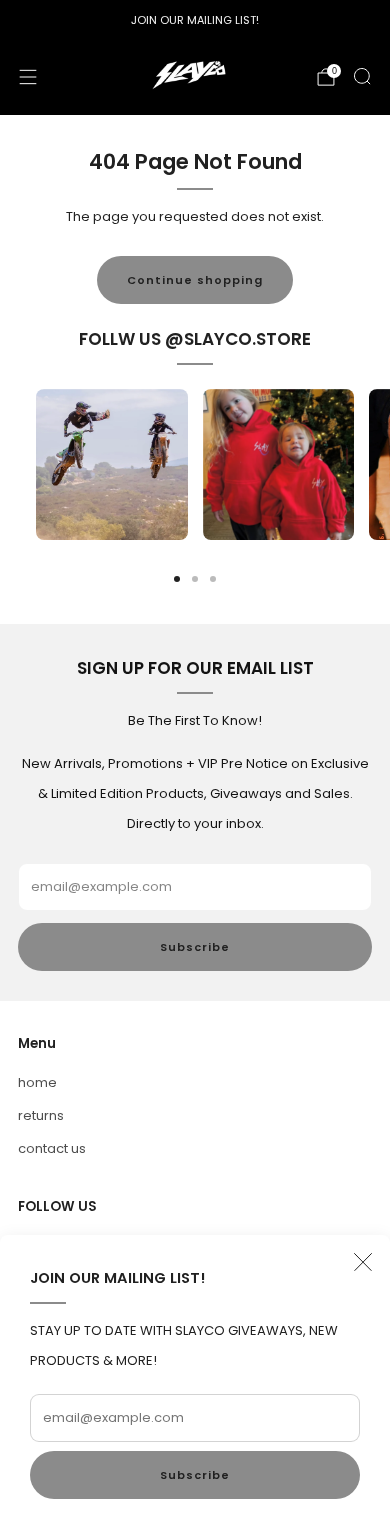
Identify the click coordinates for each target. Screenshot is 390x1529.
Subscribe (195, 1475)
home (37, 1082)
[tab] (177, 579)
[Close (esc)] (363, 1262)
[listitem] (195, 20)
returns (41, 1115)
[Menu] (28, 77)
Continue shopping (195, 280)
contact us (52, 1148)
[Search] (362, 76)
